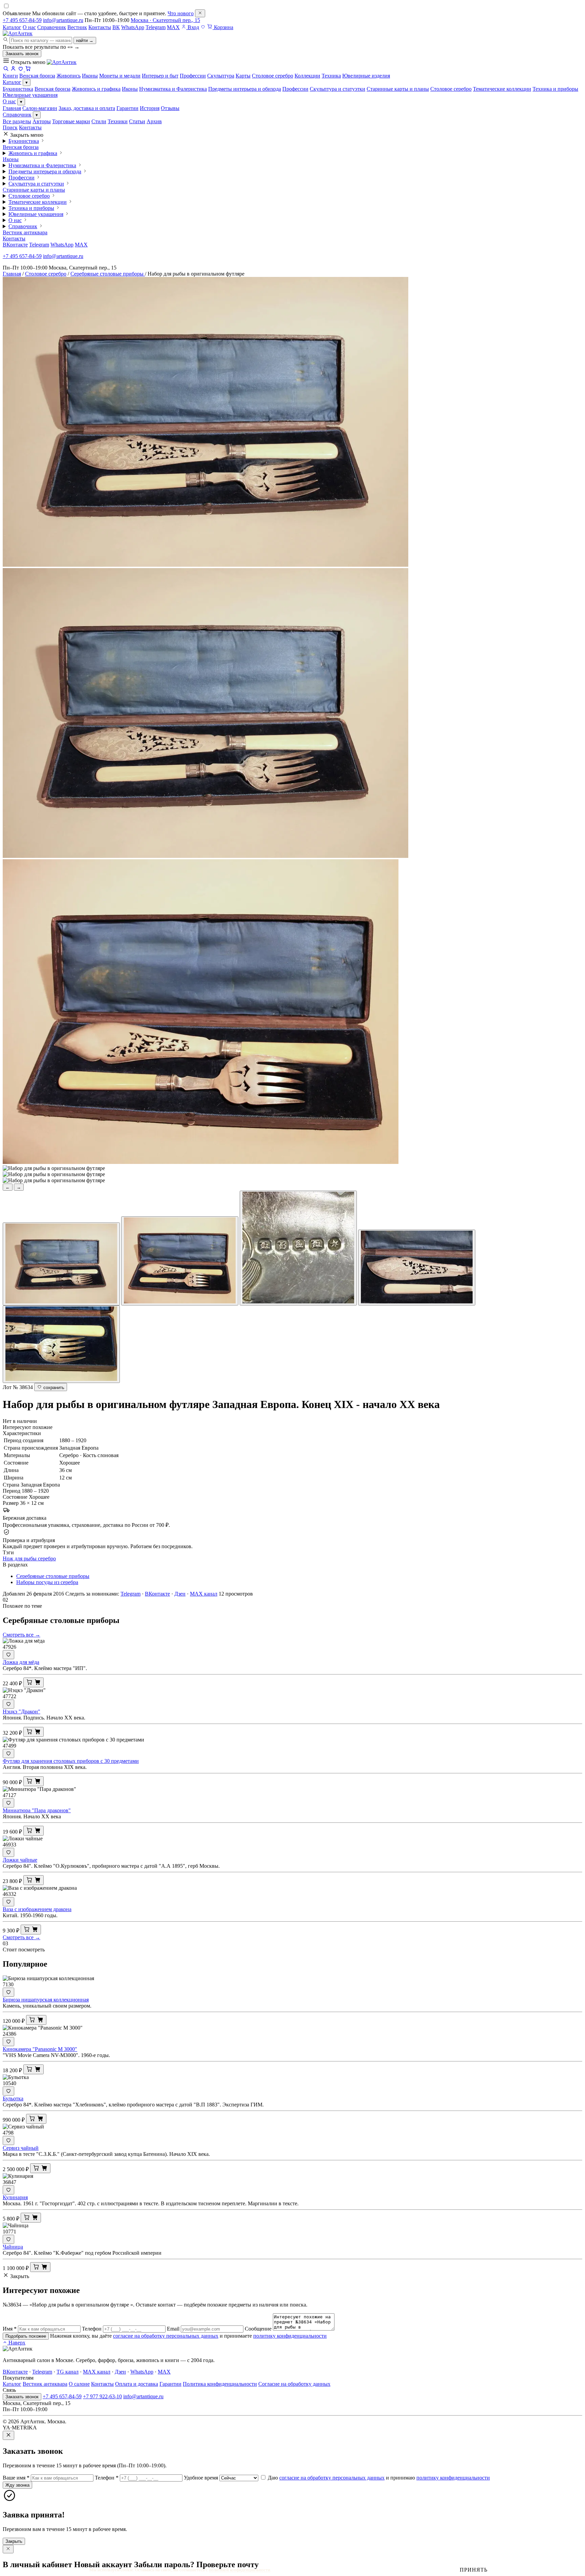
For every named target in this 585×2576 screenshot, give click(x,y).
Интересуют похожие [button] (28, 1427)
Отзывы (170, 108)
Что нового (181, 13)
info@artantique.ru (63, 20)
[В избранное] (8, 1655)
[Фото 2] (180, 1261)
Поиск (10, 127)
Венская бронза (52, 89)
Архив (154, 121)
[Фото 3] (298, 1248)
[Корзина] (28, 70)
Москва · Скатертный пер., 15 (165, 20)
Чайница (13, 2247)
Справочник (52, 27)
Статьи (137, 121)
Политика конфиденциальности (220, 2384)
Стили (99, 121)
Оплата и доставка (137, 2384)
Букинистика (18, 89)
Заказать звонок (22, 54)
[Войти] (13, 70)
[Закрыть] (200, 13)
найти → (85, 40)
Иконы (130, 89)
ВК (116, 27)
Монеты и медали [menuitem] (120, 76)
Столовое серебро (451, 89)
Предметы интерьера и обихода (245, 89)
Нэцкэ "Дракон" (21, 1712)
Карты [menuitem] (243, 76)
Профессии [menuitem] (193, 76)
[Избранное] (203, 27)
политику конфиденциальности (290, 2336)
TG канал (68, 2372)
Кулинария (15, 2197)
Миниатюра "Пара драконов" (37, 1810)
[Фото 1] (61, 1264)
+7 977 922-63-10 (102, 2396)
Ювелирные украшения (30, 95)
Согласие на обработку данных (294, 2384)
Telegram (156, 27)
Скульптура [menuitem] (221, 76)
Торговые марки (71, 121)
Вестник (77, 27)
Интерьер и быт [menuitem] (160, 76)
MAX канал (204, 1594)
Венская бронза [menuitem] (37, 76)
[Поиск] (6, 70)
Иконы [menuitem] (90, 76)
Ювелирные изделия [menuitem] (366, 76)
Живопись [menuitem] (69, 76)
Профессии (295, 89)
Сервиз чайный (21, 2148)
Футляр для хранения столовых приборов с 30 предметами (71, 1761)
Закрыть (14, 2541)
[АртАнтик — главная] (18, 33)
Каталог (12, 27)
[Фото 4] (417, 1268)
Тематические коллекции (502, 89)
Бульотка (13, 2098)
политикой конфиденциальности (240, 2570)
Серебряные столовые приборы (108, 274)
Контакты (100, 27)
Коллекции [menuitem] (307, 76)
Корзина (223, 27)
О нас (29, 27)
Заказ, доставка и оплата (87, 108)
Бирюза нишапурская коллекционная (46, 2000)
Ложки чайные (20, 1860)
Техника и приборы (555, 89)
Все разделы (17, 121)
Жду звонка (17, 2485)
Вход (193, 27)
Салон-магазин (40, 108)
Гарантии (127, 108)
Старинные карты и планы (398, 89)
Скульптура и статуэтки (338, 89)
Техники (118, 121)
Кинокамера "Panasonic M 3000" (40, 2049)
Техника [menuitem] (331, 76)
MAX (173, 27)
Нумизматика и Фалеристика (173, 89)
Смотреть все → (21, 1635)
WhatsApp (133, 27)
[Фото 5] (61, 1344)
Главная (12, 108)
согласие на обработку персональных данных (166, 2336)
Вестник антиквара (25, 232)
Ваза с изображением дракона (37, 1909)
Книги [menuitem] (10, 76)
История (150, 108)
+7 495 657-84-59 (22, 20)
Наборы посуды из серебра (47, 1582)
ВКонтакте (15, 245)
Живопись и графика (96, 89)
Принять (474, 2570)
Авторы (42, 121)
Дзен (180, 1594)
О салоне (79, 2384)
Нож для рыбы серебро (29, 1558)
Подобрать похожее (26, 2336)
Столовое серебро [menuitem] (273, 76)
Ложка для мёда (21, 1662)
